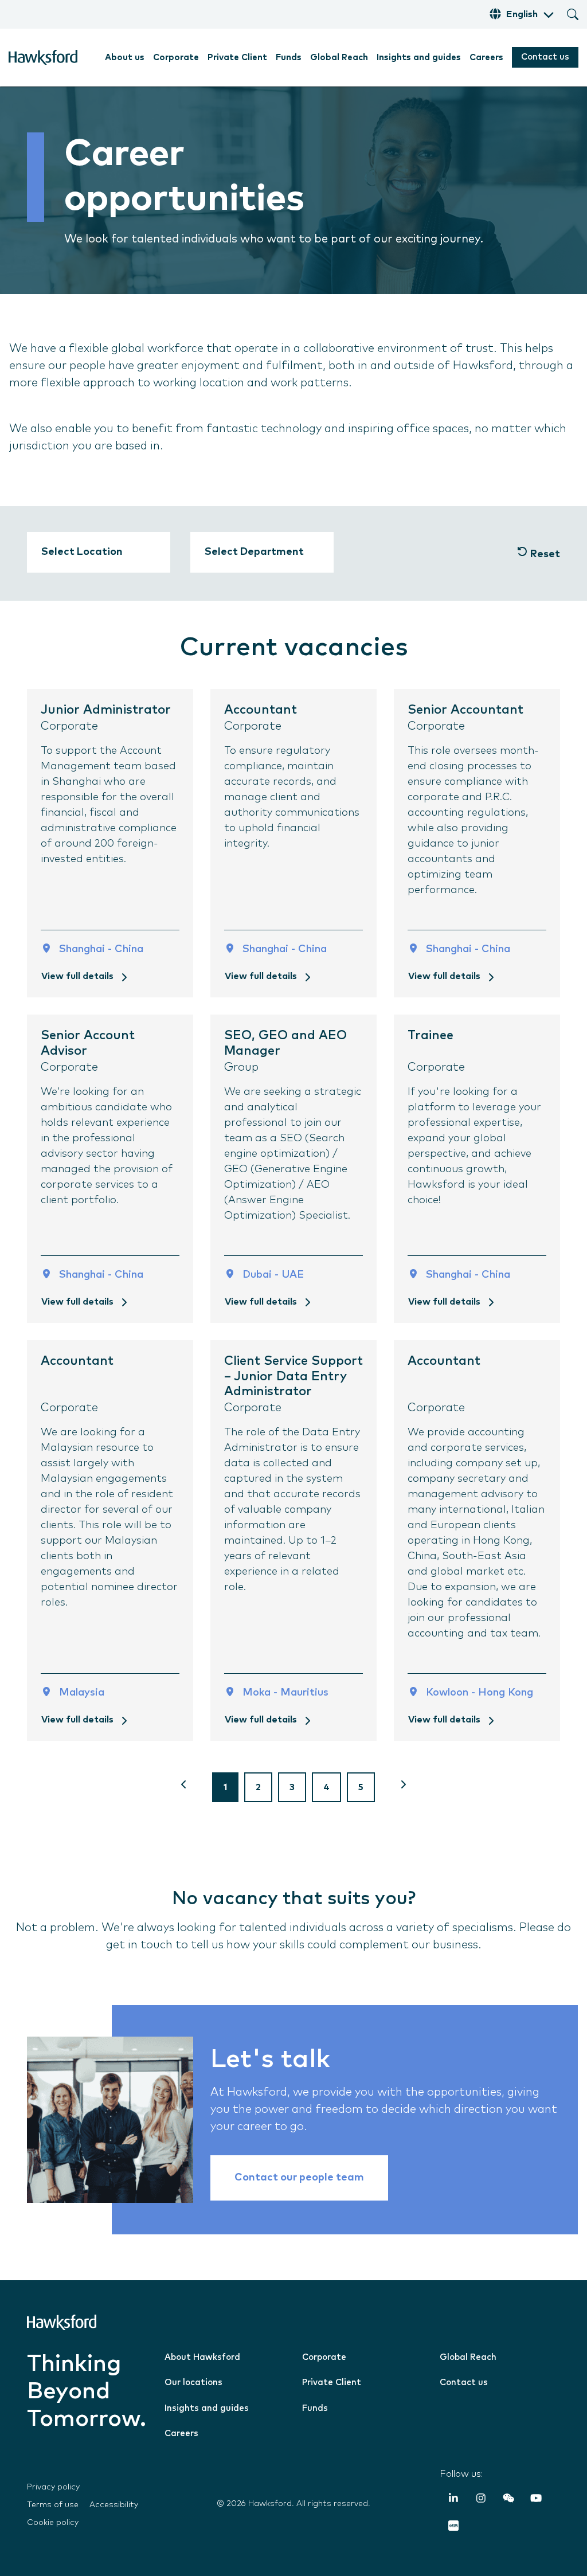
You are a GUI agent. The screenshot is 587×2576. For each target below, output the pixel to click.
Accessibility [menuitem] (114, 2505)
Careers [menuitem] (486, 58)
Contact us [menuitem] (464, 2383)
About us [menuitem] (125, 58)
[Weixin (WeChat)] (508, 2500)
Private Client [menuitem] (237, 58)
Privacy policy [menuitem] (53, 2487)
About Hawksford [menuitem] (202, 2357)
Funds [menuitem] (289, 58)
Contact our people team (299, 2178)
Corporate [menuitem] (176, 58)
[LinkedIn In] (453, 2500)
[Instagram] (481, 2500)
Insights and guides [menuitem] (419, 58)
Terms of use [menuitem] (53, 2505)
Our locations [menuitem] (193, 2383)
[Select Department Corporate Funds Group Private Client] (262, 552)
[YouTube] (536, 2500)
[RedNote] (453, 2528)
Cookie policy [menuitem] (53, 2523)
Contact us (545, 57)
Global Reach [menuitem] (339, 58)
